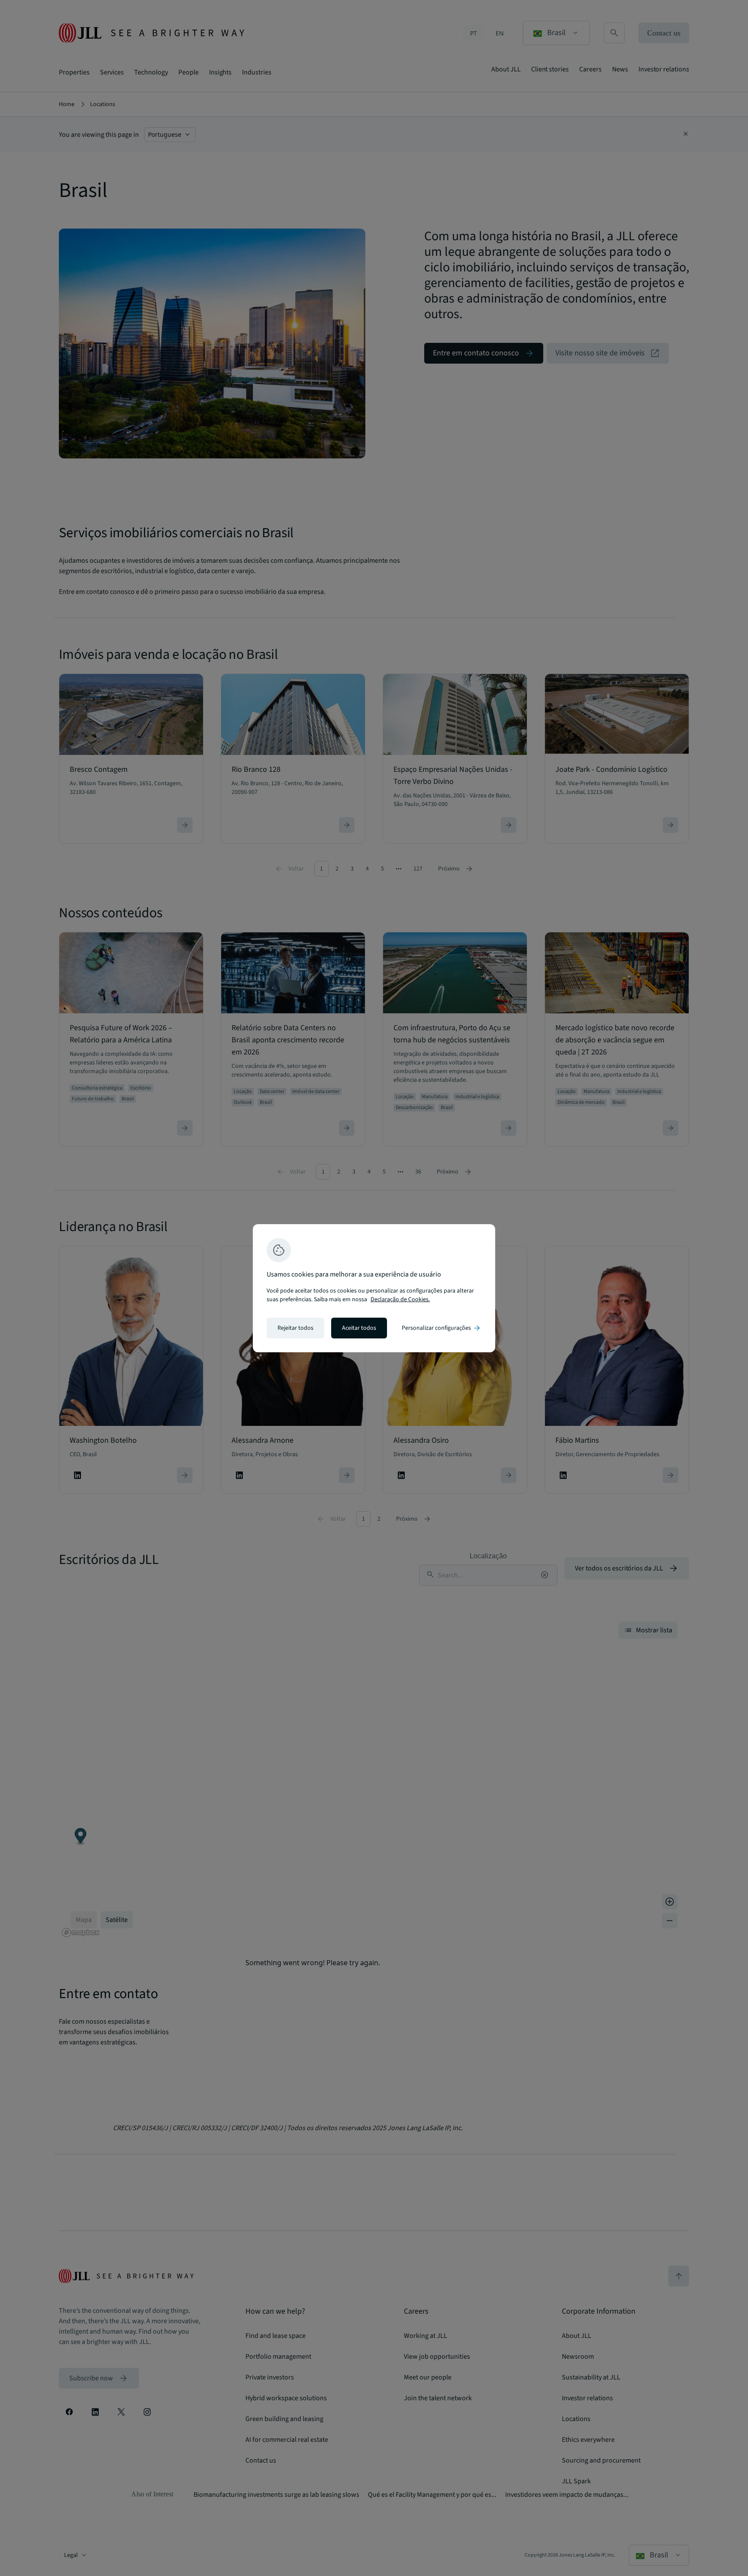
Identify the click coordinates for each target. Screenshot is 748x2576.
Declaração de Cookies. (400, 1299)
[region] (374, 1288)
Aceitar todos (359, 1328)
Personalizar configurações (442, 1328)
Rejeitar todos (295, 1328)
